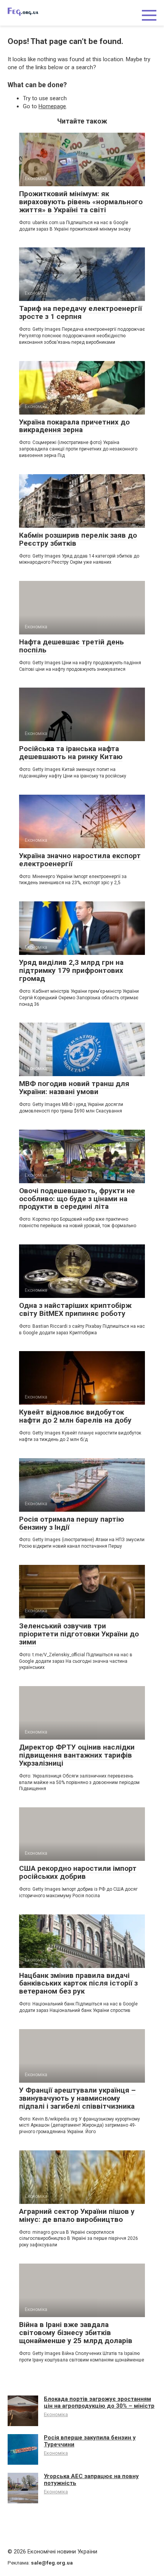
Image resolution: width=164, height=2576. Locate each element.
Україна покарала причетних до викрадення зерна (74, 426)
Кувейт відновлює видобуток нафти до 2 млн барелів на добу (75, 1416)
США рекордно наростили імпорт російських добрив (78, 1872)
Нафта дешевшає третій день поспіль (72, 646)
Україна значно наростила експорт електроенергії (80, 860)
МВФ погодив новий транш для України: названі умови (74, 1088)
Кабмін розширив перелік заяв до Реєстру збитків (78, 539)
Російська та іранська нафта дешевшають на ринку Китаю (71, 753)
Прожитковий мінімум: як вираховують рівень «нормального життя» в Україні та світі (81, 202)
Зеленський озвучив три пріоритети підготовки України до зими (79, 1634)
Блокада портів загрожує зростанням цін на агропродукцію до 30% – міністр (99, 2402)
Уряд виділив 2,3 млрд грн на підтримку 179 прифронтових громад (71, 970)
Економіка (56, 2414)
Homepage (52, 106)
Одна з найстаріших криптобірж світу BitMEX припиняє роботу (75, 1309)
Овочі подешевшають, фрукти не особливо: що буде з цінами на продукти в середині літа (77, 1199)
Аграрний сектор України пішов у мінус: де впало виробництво (77, 2215)
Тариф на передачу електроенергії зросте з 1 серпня (80, 312)
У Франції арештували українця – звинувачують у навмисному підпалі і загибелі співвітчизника (77, 2098)
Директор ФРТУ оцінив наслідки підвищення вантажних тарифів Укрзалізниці (77, 1755)
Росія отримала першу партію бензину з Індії (72, 1523)
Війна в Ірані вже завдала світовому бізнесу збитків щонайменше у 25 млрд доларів (76, 2333)
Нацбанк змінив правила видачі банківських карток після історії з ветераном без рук (78, 1983)
